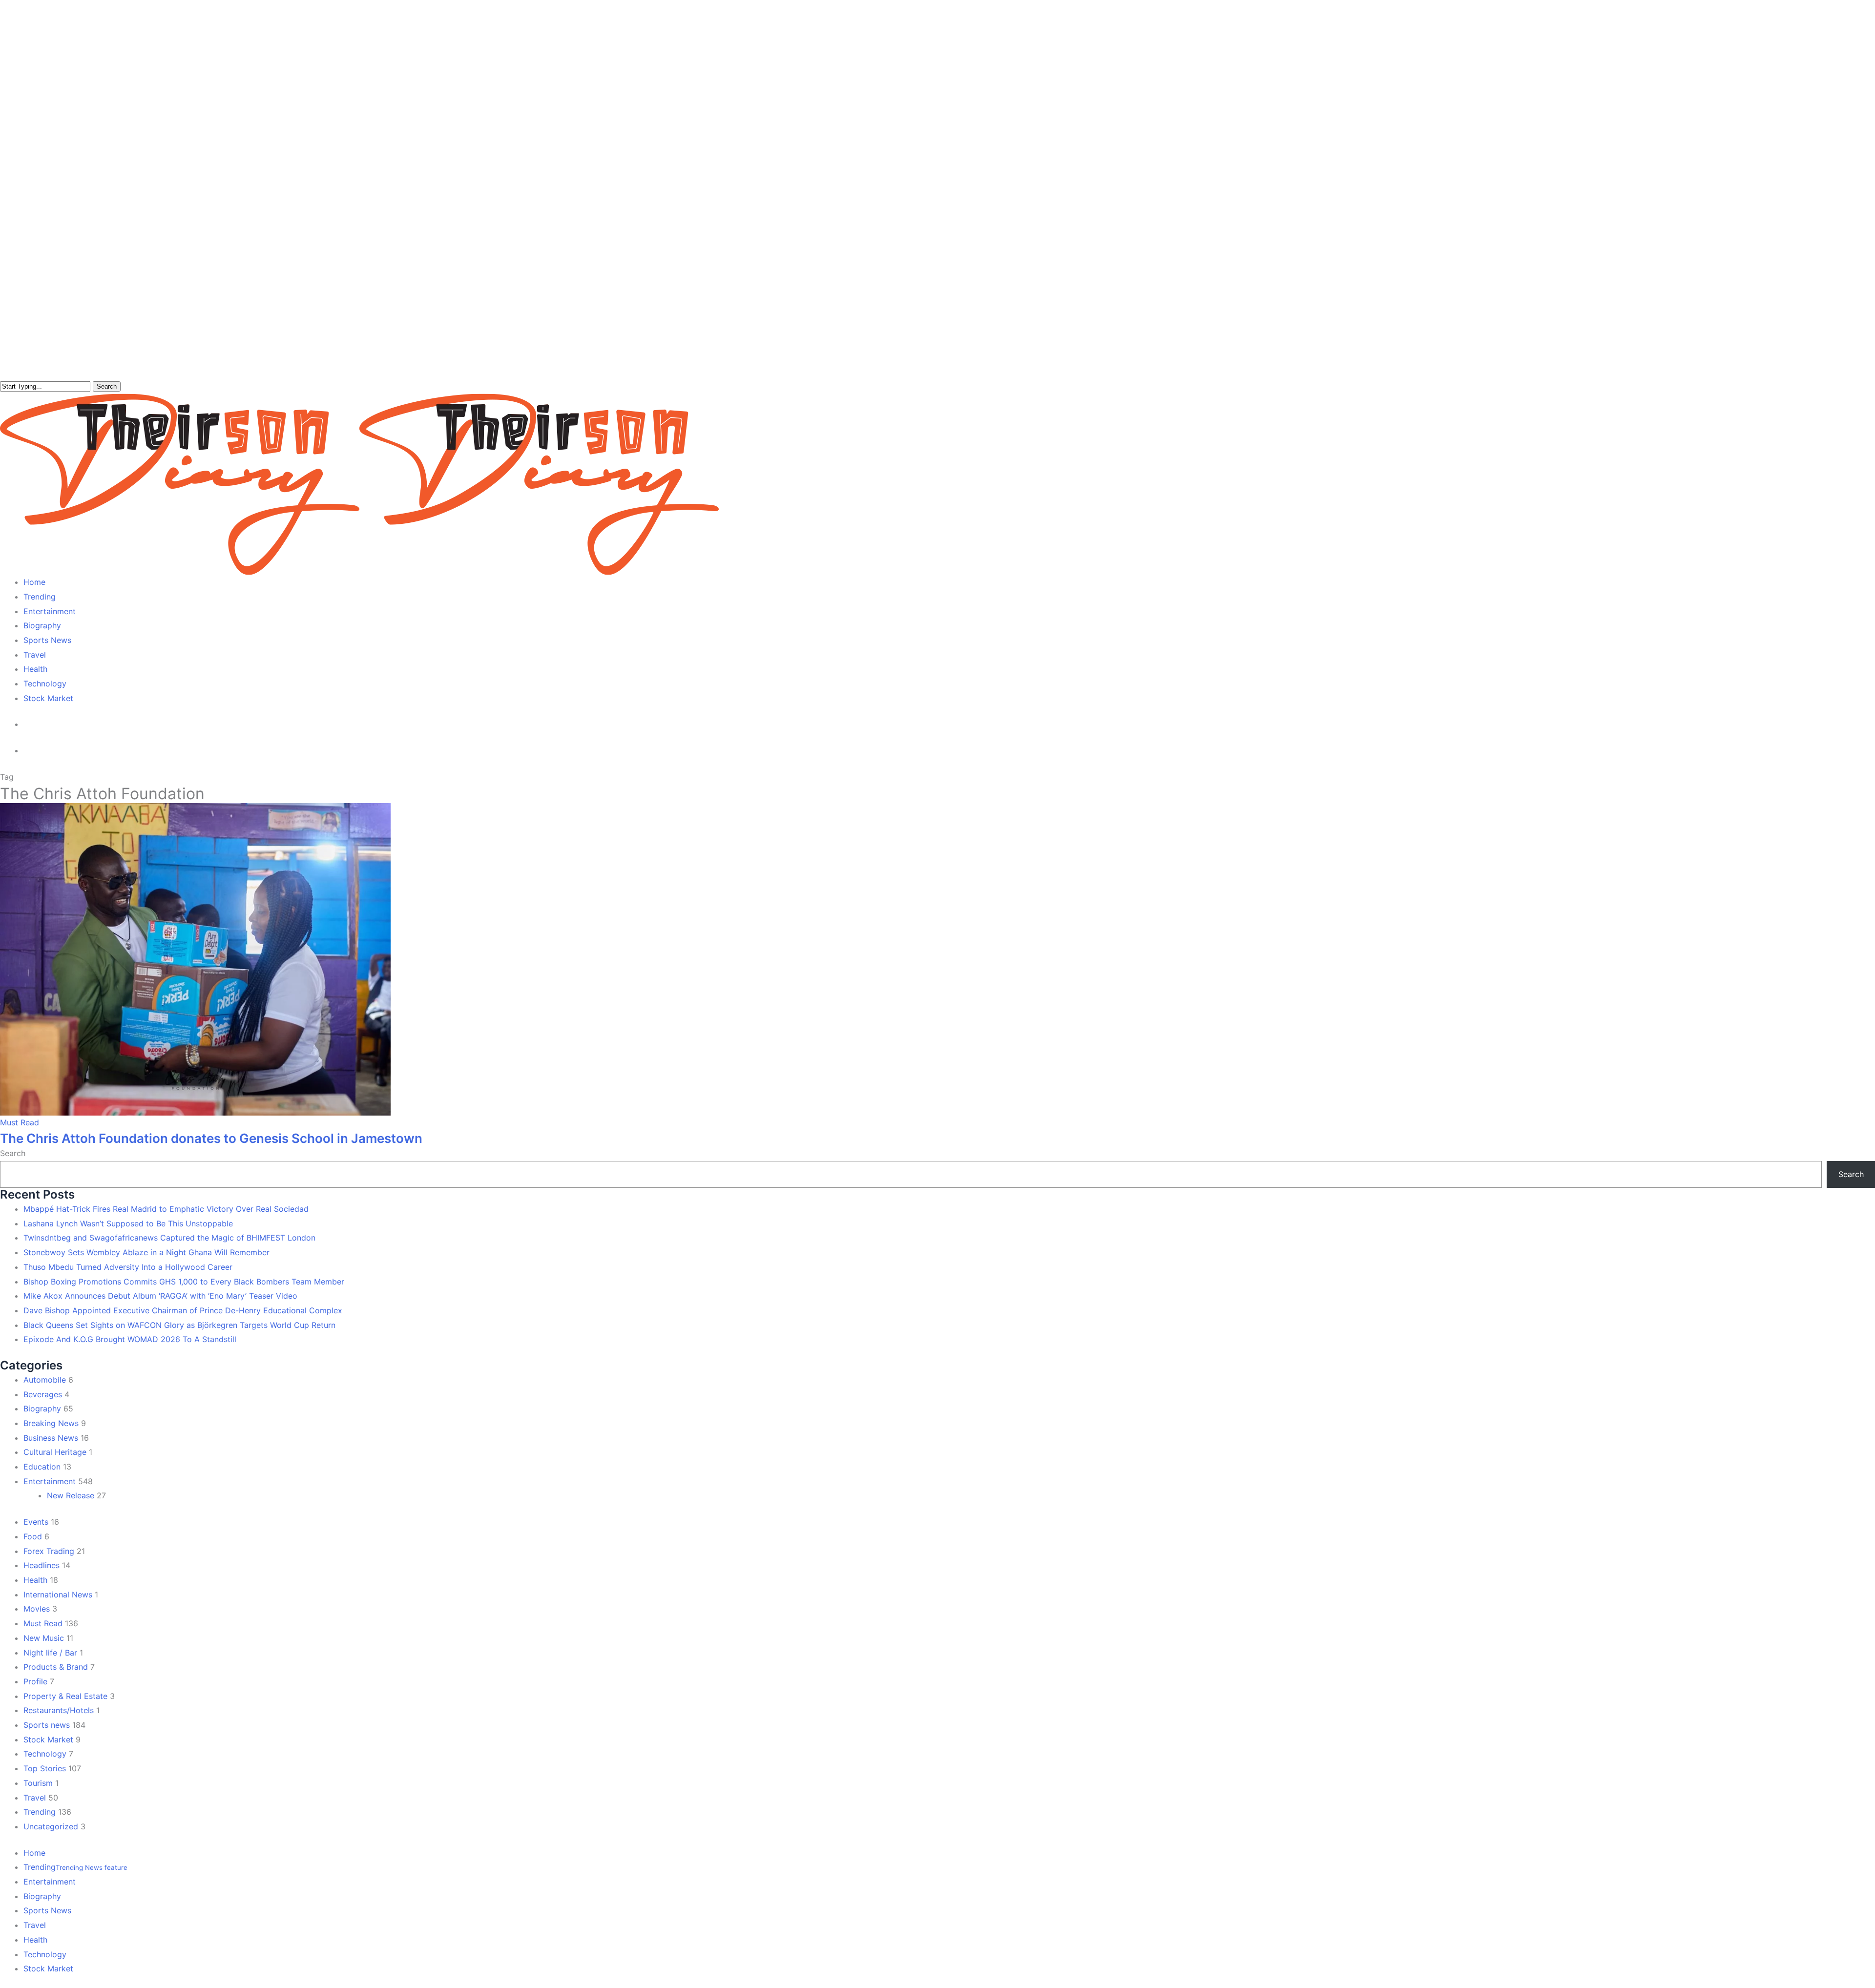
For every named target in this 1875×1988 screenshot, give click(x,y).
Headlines (42, 1565)
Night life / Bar (50, 1653)
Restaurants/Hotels (59, 1710)
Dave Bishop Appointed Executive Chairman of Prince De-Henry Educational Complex (183, 1310)
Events (36, 1522)
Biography (42, 1408)
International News (58, 1595)
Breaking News (51, 1423)
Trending (40, 1812)
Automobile (45, 1380)
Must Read (20, 1122)
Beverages (43, 1394)
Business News (51, 1438)
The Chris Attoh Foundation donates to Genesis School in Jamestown (211, 1138)
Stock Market (48, 1739)
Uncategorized (51, 1826)
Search (107, 386)
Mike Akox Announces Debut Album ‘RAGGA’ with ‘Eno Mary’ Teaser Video (160, 1296)
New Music (44, 1638)
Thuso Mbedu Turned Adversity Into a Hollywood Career (128, 1267)
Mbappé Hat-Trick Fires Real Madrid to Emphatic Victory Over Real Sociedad (166, 1209)
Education (42, 1467)
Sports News (47, 1910)
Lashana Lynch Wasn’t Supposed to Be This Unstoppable (128, 1223)
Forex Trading (49, 1551)
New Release (71, 1495)
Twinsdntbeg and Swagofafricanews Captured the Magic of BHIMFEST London (169, 1238)
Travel (35, 1798)
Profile (35, 1681)
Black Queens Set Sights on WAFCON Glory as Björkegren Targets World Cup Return (179, 1325)
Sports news (47, 1725)
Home (34, 1853)
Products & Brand (56, 1667)
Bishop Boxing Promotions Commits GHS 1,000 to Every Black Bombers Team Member (184, 1282)
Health (35, 1580)
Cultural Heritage (55, 1452)
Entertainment (50, 1481)
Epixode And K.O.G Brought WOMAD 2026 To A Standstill (130, 1339)
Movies (37, 1609)
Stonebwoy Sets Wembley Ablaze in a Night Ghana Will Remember (146, 1252)
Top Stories (45, 1768)
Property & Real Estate (65, 1696)
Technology (45, 1754)
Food (33, 1536)
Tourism (38, 1783)
